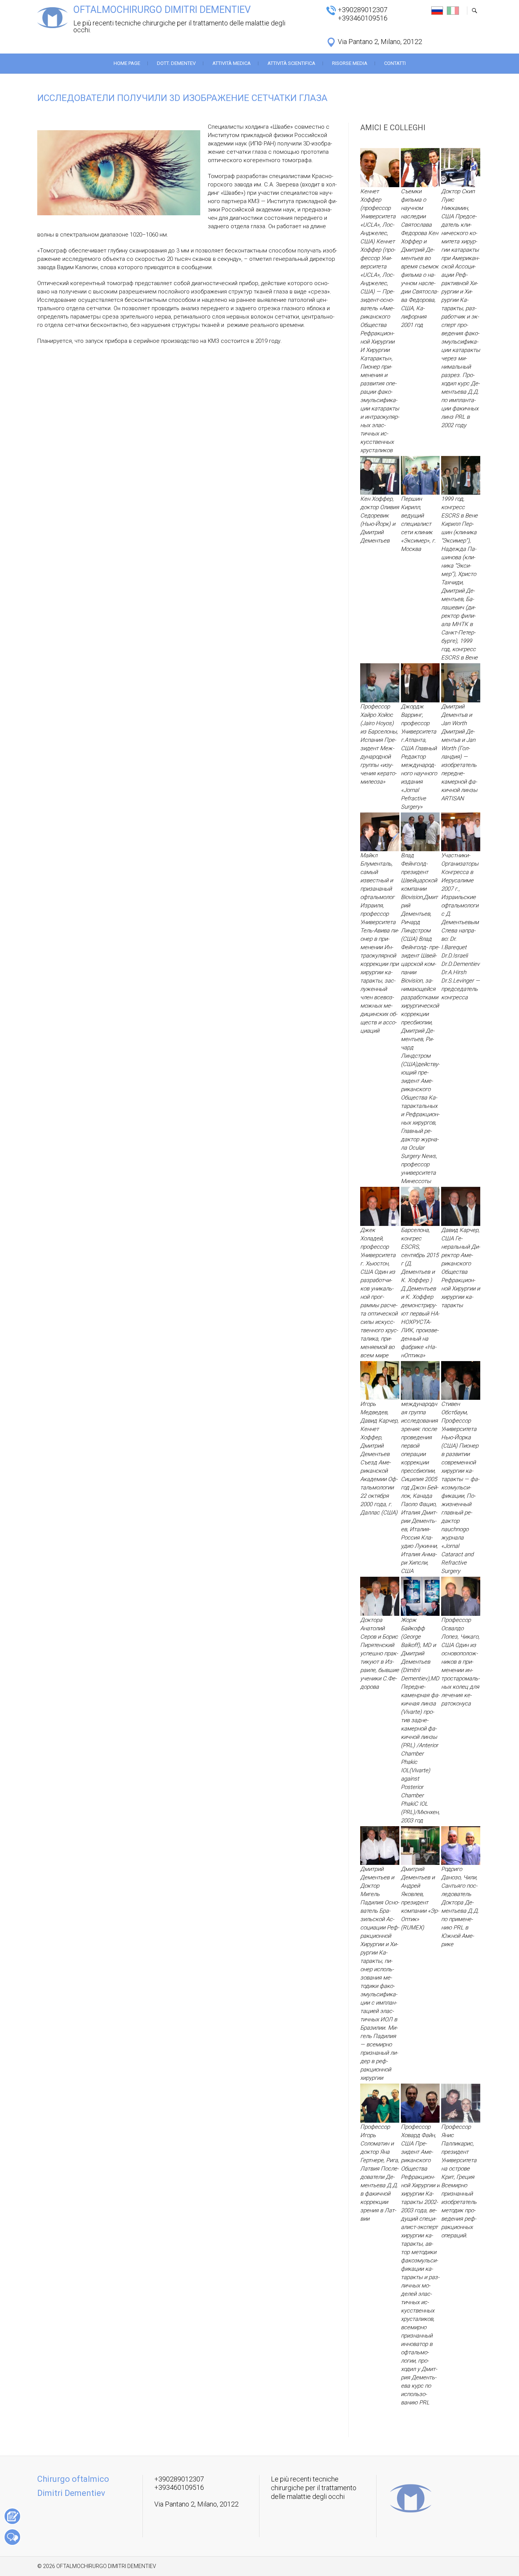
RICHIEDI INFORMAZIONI (12, 2537)
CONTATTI (395, 63)
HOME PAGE (127, 63)
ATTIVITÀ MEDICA (232, 63)
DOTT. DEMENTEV (176, 63)
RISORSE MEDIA (350, 63)
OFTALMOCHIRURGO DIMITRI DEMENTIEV (162, 10)
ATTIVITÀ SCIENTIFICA (291, 63)
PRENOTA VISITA (12, 2516)
